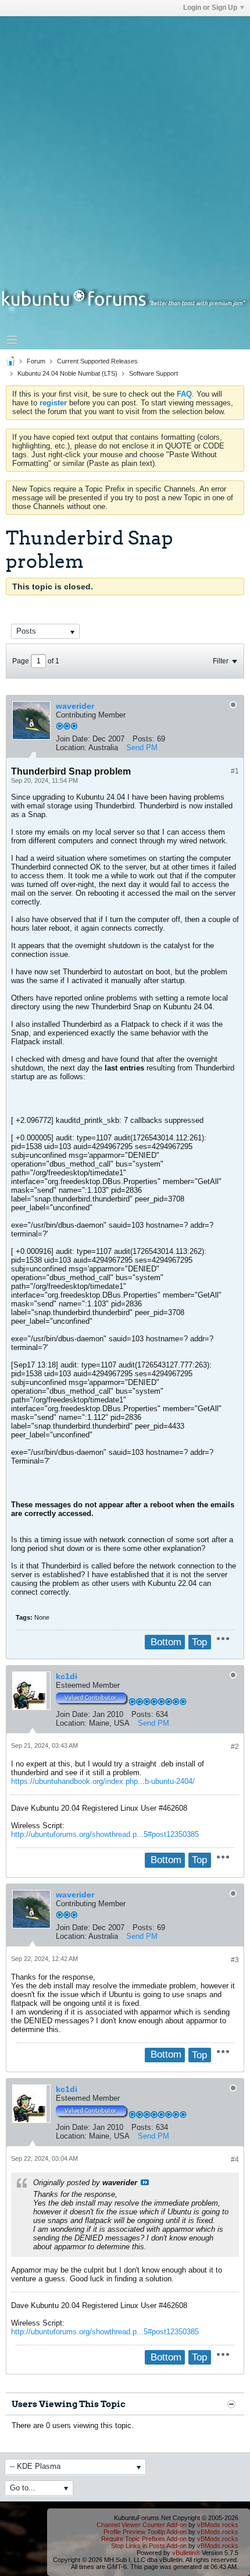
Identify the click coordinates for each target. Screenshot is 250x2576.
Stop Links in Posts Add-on (149, 2546)
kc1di (67, 1676)
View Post (145, 2182)
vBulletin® (186, 2553)
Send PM (142, 748)
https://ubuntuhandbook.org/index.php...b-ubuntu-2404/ (103, 1781)
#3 (235, 1960)
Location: (71, 748)
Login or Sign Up (210, 8)
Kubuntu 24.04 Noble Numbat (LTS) (67, 373)
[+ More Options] (223, 1639)
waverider (75, 706)
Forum (36, 361)
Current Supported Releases (97, 361)
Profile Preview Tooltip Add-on (145, 2532)
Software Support (153, 373)
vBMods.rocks (218, 2525)
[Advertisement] (125, 142)
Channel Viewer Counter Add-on (142, 2525)
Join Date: (73, 739)
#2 (235, 1747)
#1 (235, 771)
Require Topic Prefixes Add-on (144, 2539)
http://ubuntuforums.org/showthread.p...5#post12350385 (105, 1834)
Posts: (144, 739)
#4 (235, 2160)
